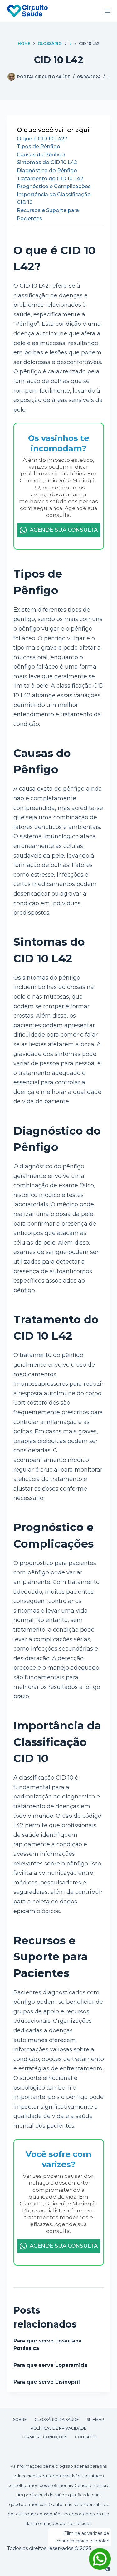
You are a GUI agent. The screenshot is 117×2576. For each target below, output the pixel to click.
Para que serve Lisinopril (47, 2382)
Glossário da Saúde (57, 2420)
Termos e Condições (44, 2437)
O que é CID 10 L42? (42, 139)
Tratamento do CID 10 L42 (50, 179)
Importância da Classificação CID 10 (54, 199)
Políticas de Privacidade (58, 2428)
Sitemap (95, 2420)
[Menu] (107, 11)
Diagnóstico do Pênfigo (47, 170)
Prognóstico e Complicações (54, 186)
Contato (85, 2437)
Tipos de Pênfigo (39, 147)
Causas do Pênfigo (41, 155)
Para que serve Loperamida (50, 2365)
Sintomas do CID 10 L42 (47, 162)
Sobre (20, 2420)
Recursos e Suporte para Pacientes (48, 214)
